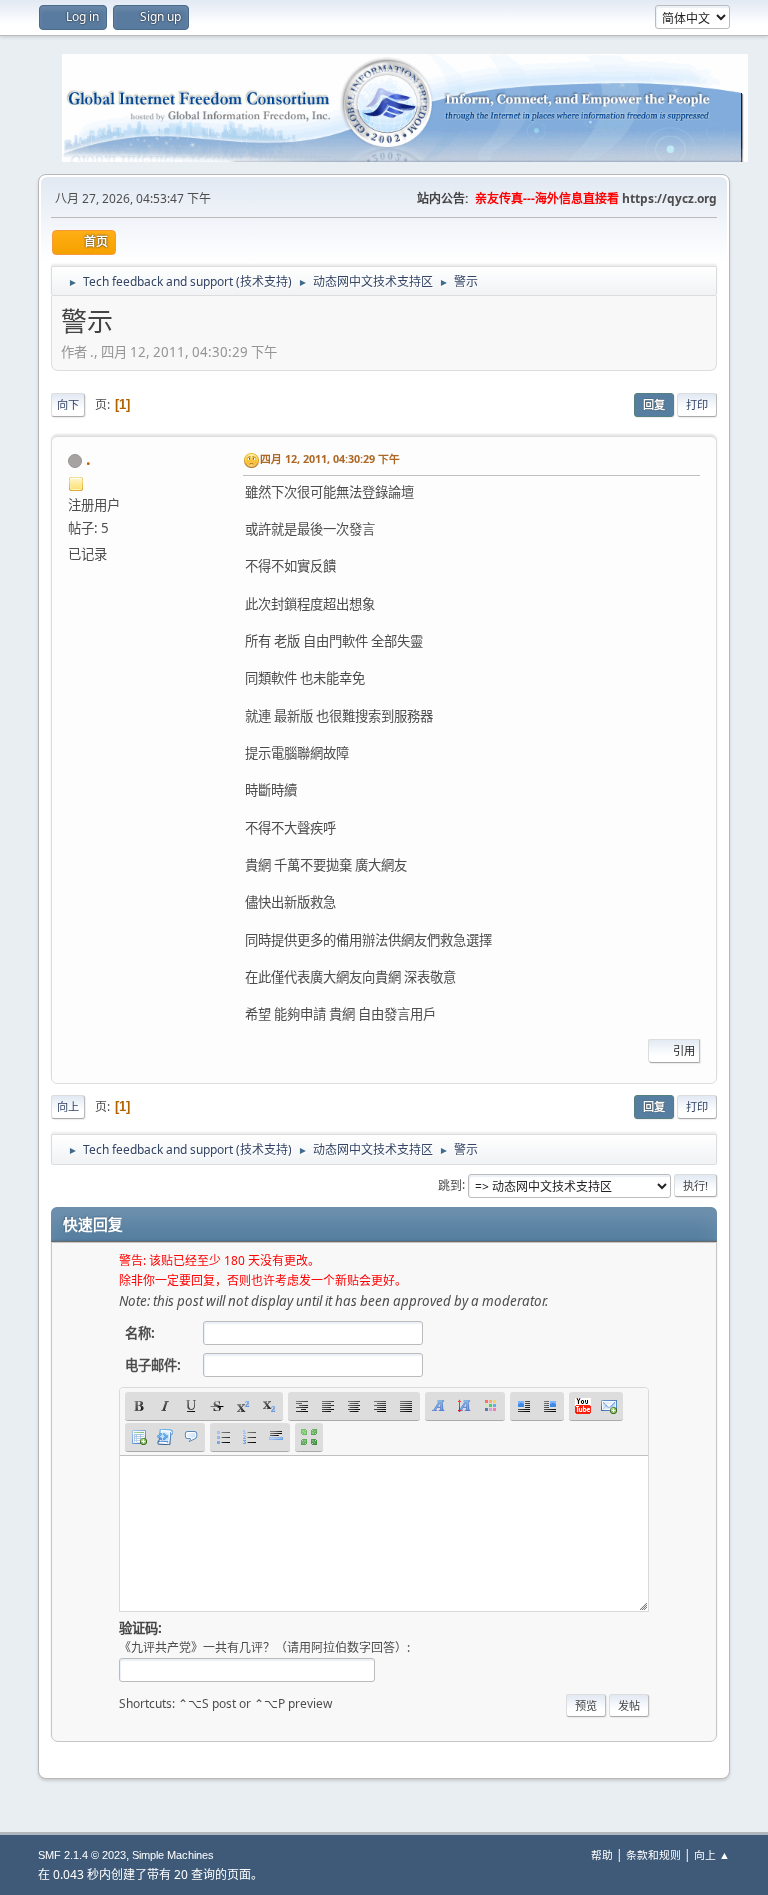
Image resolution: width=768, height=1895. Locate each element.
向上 (68, 1106)
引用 (684, 1050)
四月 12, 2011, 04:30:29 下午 (330, 458)
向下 (68, 404)
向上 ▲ (712, 1854)
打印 (697, 404)
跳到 (450, 1184)
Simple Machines (173, 1855)
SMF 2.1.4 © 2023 (82, 1855)
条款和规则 (653, 1854)
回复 (654, 404)
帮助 (602, 1854)
